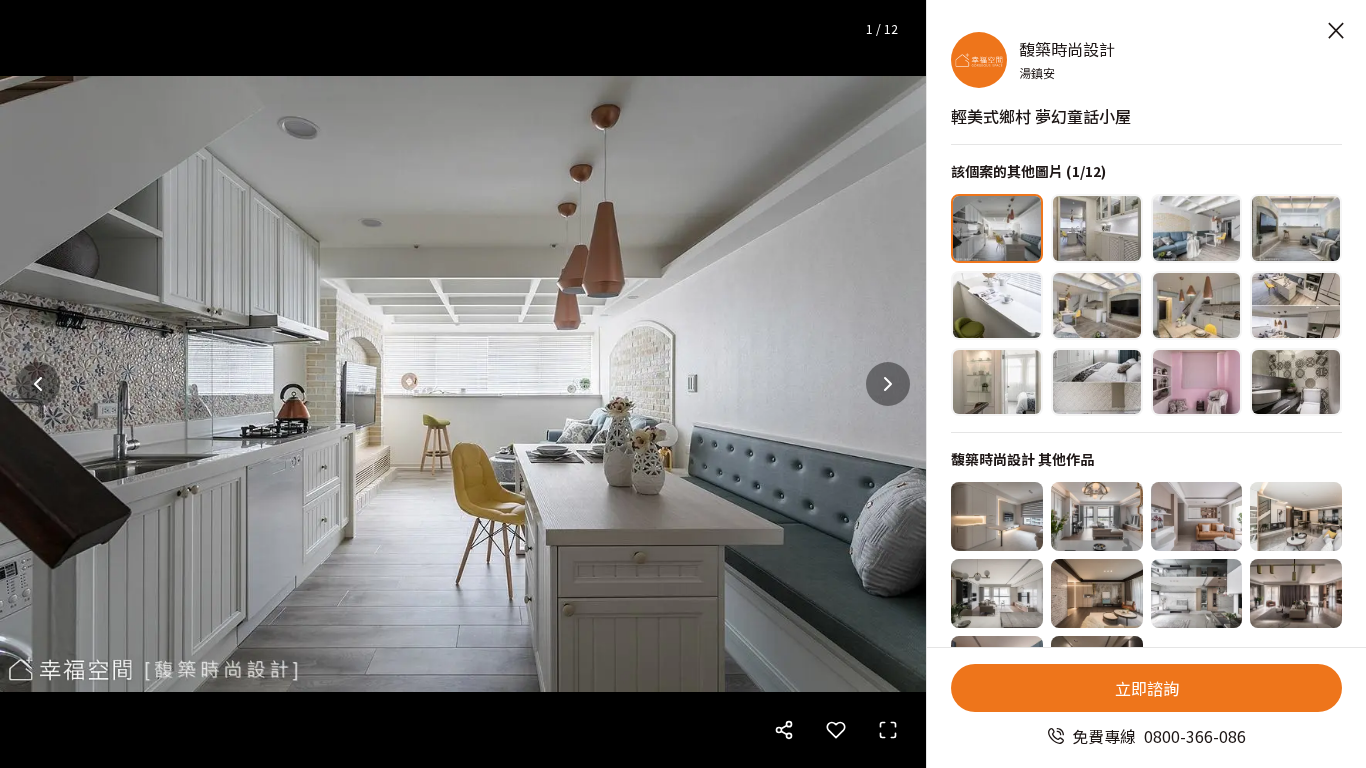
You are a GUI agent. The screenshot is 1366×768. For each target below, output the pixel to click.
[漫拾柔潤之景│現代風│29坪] (1097, 516)
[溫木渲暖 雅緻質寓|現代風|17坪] (1197, 516)
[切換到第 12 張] (1296, 382)
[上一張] (38, 384)
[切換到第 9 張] (997, 382)
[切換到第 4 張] (1296, 228)
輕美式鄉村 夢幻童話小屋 (1041, 116)
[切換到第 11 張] (1197, 382)
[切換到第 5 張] (997, 305)
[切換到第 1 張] (997, 228)
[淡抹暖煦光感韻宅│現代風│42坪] (1097, 593)
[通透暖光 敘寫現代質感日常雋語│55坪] (997, 593)
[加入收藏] (836, 730)
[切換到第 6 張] (1097, 305)
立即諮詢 (1147, 688)
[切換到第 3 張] (1197, 228)
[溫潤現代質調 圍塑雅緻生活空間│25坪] (1197, 593)
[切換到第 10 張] (1097, 382)
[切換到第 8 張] (1296, 305)
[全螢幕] (888, 730)
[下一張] (888, 384)
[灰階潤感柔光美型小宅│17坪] (997, 516)
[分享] (784, 730)
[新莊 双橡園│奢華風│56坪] (1296, 593)
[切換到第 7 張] (1197, 305)
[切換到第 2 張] (1097, 228)
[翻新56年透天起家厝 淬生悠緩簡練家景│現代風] (1296, 516)
